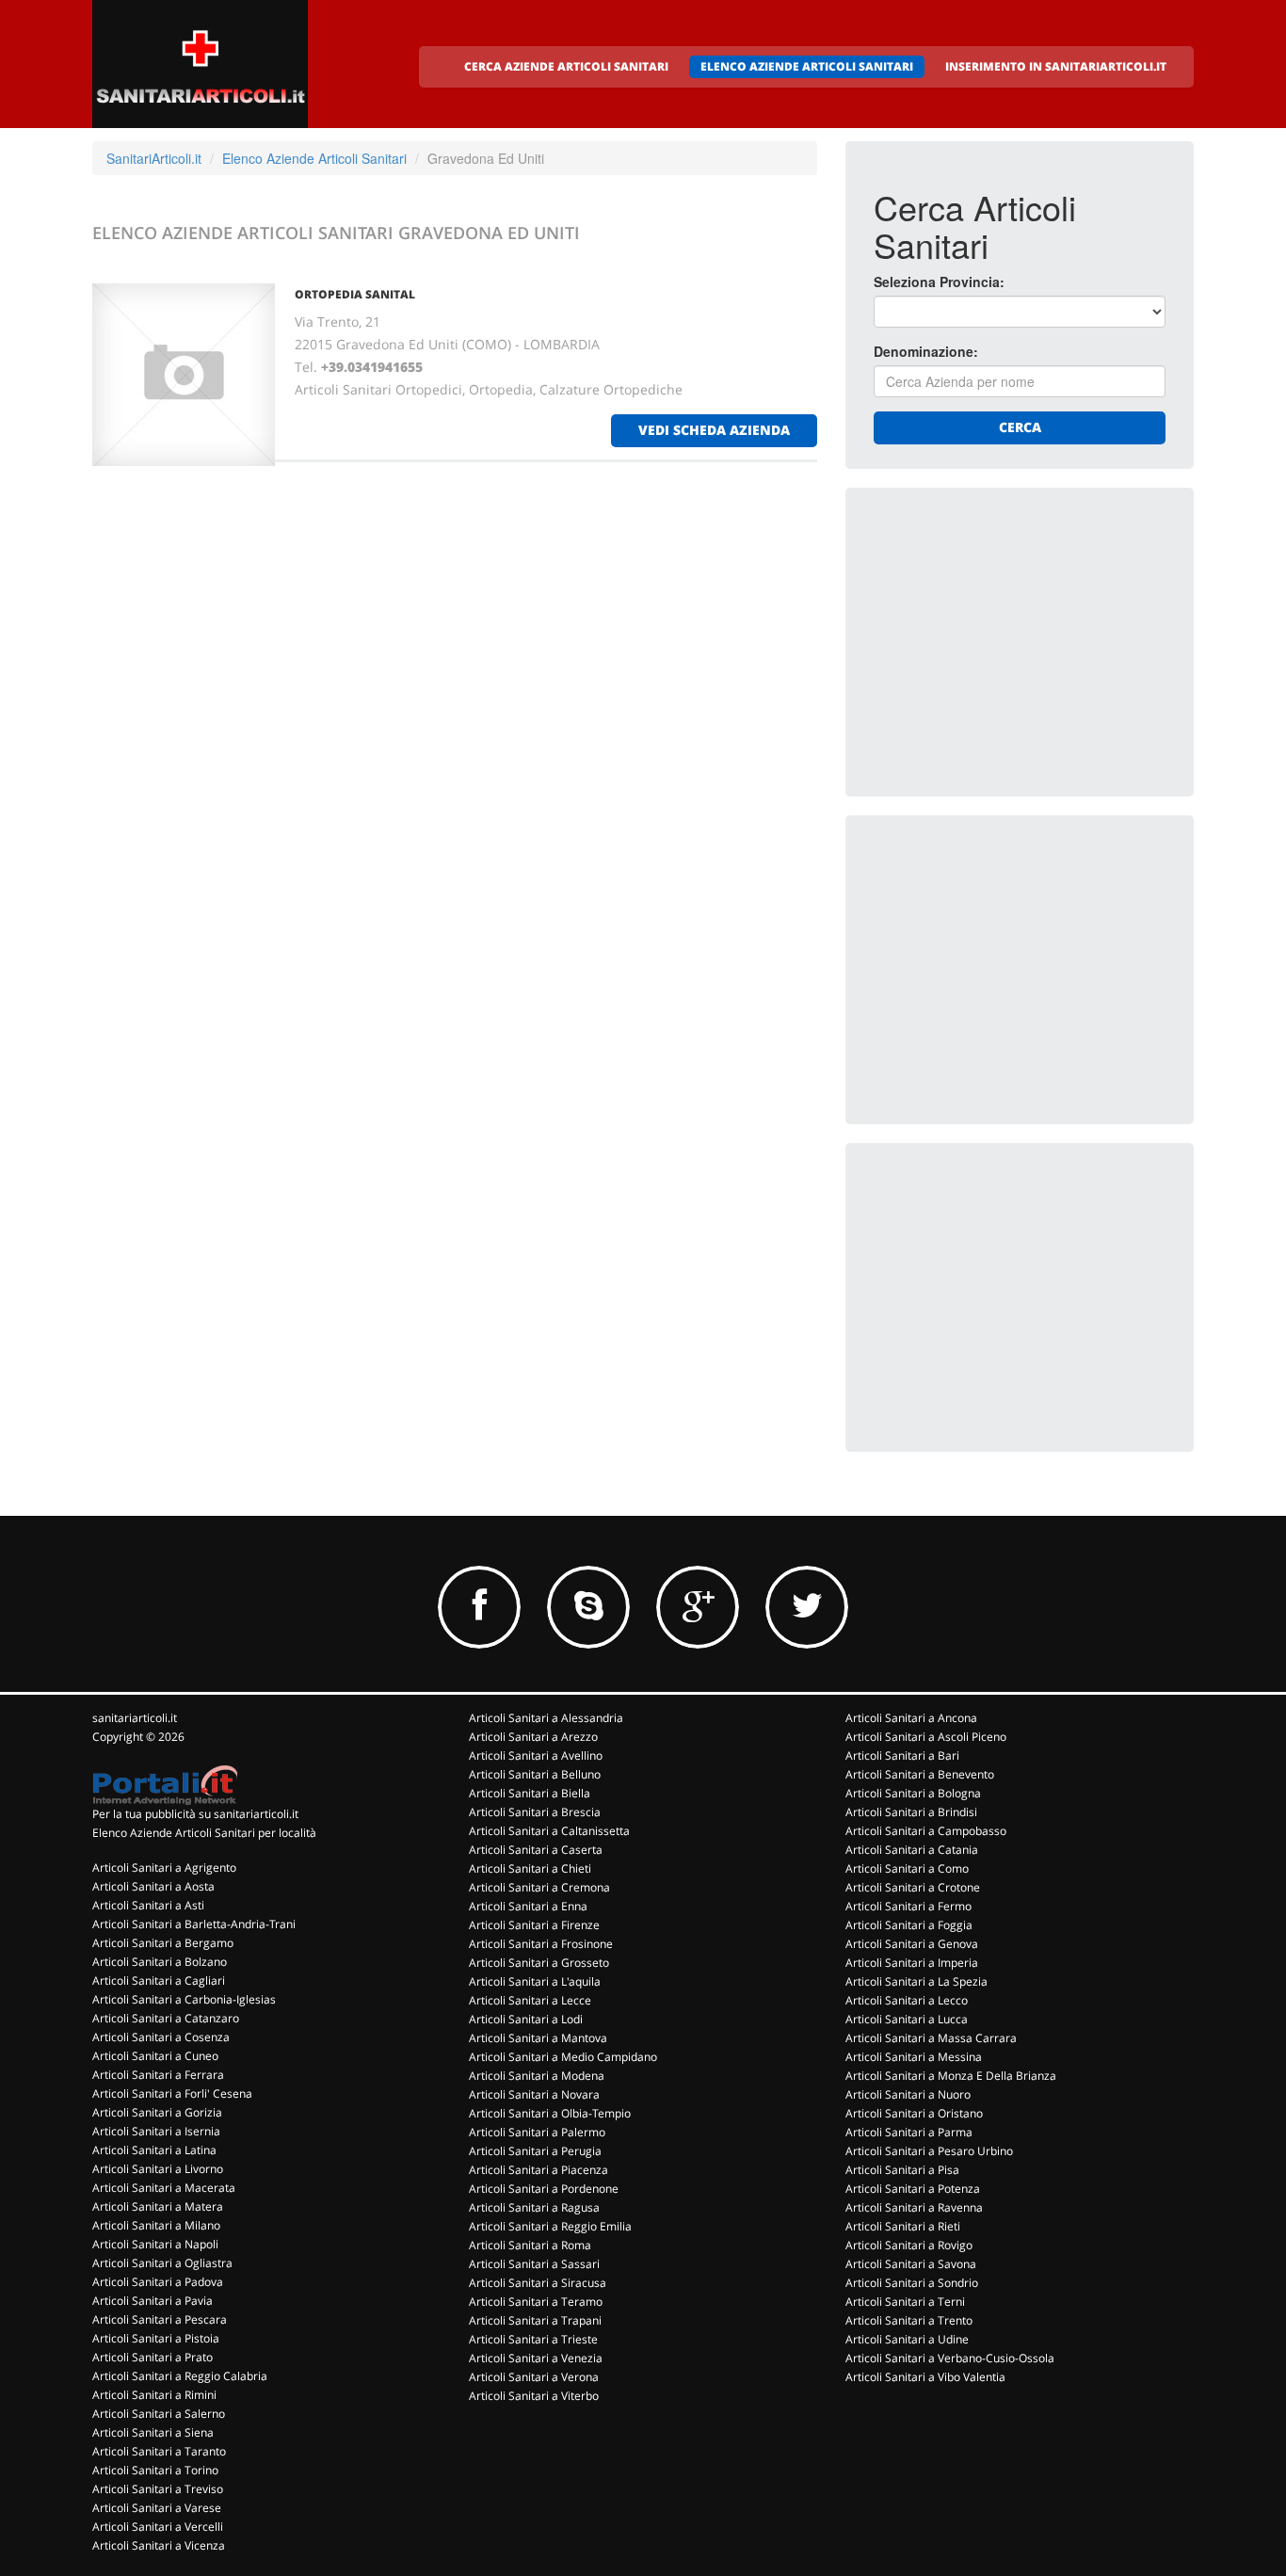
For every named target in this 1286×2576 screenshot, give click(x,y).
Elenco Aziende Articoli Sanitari (314, 158)
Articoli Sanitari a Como (907, 1868)
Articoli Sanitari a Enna (528, 1906)
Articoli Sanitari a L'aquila (535, 1981)
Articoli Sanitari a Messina (914, 2057)
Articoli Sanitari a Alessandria (546, 1718)
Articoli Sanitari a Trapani (535, 2320)
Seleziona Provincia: (939, 282)
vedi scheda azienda (714, 430)
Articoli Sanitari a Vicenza (159, 2545)
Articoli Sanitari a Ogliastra (162, 2263)
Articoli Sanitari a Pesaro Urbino (929, 2151)
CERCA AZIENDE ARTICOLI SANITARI (566, 66)
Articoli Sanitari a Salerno (159, 2414)
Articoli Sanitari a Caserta (536, 1850)
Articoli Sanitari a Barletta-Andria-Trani (194, 1924)
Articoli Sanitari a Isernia (156, 2131)
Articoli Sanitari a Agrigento (164, 1868)
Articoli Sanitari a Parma (909, 2132)
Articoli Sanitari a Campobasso (926, 1831)
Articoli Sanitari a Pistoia (156, 2338)
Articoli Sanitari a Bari (902, 1755)
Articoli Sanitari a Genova (912, 1944)
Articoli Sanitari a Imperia (912, 1963)
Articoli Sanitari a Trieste (533, 2339)
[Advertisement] (1015, 634)
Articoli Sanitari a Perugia (535, 2151)
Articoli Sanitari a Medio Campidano (563, 2057)
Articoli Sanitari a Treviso (158, 2489)
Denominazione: (926, 351)
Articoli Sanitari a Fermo (908, 1906)
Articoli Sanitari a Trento (909, 2320)
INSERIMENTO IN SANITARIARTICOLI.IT (1056, 66)
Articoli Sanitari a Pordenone (544, 2189)
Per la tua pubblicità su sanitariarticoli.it (195, 1814)
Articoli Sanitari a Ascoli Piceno (926, 1737)
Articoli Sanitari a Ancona (911, 1718)
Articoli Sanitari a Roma (530, 2245)
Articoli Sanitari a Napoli (155, 2244)
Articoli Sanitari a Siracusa (538, 2283)
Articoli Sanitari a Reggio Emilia (550, 2226)
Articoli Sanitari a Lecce (530, 2000)
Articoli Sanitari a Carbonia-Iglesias (184, 1999)
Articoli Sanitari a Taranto (159, 2451)
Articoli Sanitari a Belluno (535, 1774)
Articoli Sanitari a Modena (537, 2076)
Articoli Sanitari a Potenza (913, 2189)
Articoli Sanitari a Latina (154, 2150)
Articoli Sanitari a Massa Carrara (931, 2038)
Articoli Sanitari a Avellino (536, 1755)
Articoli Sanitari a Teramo (536, 2302)
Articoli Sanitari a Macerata (164, 2188)
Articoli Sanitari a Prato (153, 2357)
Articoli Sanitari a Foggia (909, 1925)
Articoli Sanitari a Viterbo (534, 2396)
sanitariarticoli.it (135, 1718)
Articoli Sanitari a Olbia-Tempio (550, 2113)
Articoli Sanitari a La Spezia (916, 1981)
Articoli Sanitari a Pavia (153, 2301)
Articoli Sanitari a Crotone (913, 1887)
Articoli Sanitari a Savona (911, 2264)
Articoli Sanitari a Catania (912, 1850)
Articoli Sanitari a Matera (158, 2206)
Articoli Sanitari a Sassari (534, 2264)
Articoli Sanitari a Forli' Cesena (172, 2093)
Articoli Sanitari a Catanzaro (166, 2018)
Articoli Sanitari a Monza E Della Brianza (951, 2076)
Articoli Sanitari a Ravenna (914, 2207)
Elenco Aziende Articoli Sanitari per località (204, 1833)
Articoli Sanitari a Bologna (913, 1793)
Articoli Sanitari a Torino (155, 2470)
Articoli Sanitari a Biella (530, 1793)
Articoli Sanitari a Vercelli (158, 2527)
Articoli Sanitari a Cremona (539, 1887)
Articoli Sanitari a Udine (907, 2339)
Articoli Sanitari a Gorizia (157, 2112)
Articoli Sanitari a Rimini (154, 2395)
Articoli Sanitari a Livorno (158, 2169)
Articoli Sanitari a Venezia (536, 2358)
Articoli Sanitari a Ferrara (158, 2075)
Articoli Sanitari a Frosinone (541, 1944)
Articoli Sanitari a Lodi (526, 2019)
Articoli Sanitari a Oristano (914, 2113)
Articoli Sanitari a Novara (534, 2094)
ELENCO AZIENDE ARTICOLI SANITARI (807, 66)
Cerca (1020, 427)
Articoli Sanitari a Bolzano (160, 1962)
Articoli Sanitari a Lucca (907, 2019)
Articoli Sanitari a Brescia (535, 1812)
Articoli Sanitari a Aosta (153, 1886)
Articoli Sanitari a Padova (158, 2282)
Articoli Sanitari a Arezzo (533, 1737)
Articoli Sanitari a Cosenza (161, 2037)
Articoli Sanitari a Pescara (160, 2319)
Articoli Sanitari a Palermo (537, 2132)
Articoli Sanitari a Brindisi (911, 1812)
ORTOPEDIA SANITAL (355, 294)
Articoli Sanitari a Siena (153, 2432)
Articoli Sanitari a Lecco (907, 2000)
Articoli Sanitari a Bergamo (163, 1943)
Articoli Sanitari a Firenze (534, 1925)
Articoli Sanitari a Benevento (920, 1774)
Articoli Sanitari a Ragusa (534, 2207)
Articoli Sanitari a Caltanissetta (549, 1831)
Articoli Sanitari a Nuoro (908, 2094)
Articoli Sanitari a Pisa (902, 2170)
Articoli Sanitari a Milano (156, 2225)
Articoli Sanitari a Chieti (530, 1868)
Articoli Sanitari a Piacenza (539, 2170)
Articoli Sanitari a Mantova (538, 2038)
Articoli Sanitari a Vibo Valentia (925, 2377)
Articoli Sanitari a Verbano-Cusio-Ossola (950, 2358)
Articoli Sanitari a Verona (534, 2377)
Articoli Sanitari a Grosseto (539, 1963)
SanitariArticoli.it (154, 158)
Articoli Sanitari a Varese (157, 2508)
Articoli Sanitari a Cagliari (159, 1980)
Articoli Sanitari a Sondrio (912, 2283)
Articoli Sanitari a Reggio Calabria (180, 2376)
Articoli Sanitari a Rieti (903, 2226)
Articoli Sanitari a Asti (148, 1905)
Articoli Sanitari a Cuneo (155, 2056)
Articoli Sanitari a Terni (905, 2302)
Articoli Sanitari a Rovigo (909, 2245)
